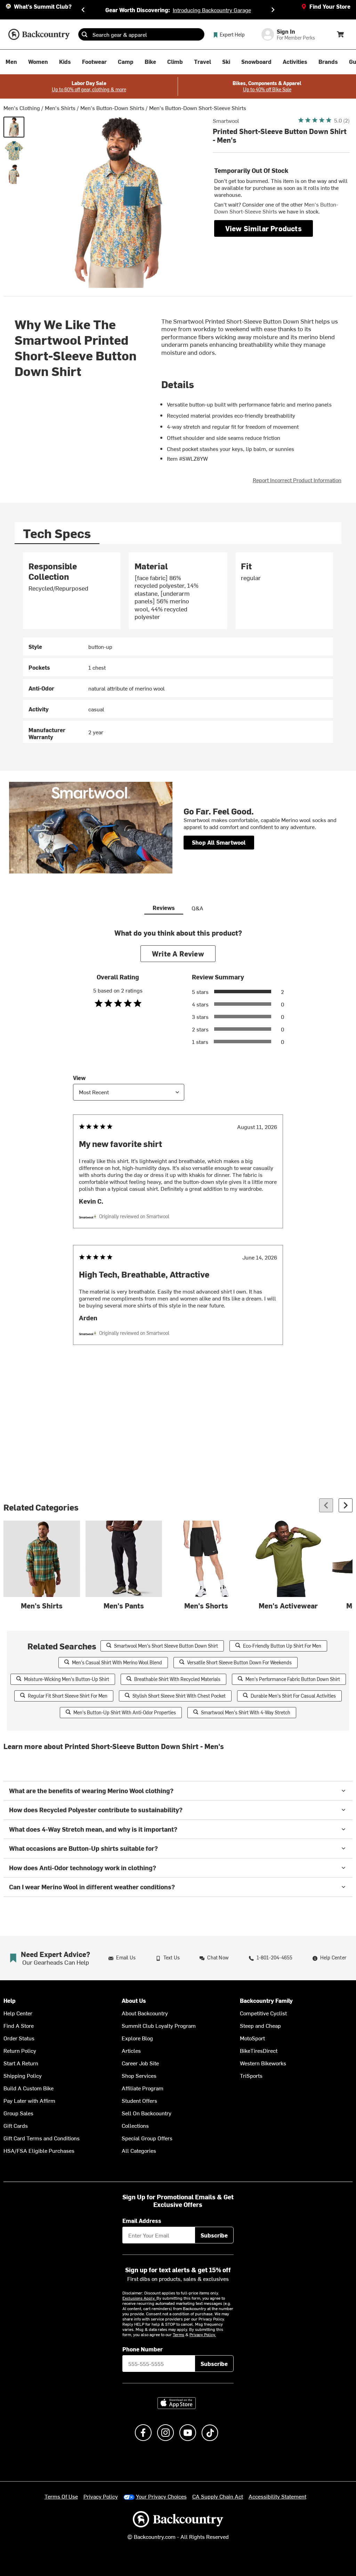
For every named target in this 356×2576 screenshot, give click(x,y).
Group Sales (18, 2113)
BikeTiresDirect (259, 2050)
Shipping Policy (23, 2075)
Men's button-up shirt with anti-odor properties (125, 1712)
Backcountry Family (266, 2001)
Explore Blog (137, 2038)
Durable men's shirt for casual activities (293, 1696)
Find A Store (19, 2025)
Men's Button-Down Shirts (112, 108)
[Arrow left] (326, 1505)
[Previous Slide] (83, 10)
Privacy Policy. (203, 2334)
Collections (135, 2125)
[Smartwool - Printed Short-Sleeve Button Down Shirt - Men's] (14, 127)
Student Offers (139, 2100)
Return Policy (20, 2050)
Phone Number (143, 2349)
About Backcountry (145, 2013)
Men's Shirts (60, 108)
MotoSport (252, 2038)
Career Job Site (140, 2063)
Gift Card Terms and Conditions (42, 2138)
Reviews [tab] (164, 908)
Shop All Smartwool (219, 842)
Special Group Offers (147, 2138)
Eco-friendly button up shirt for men (282, 1646)
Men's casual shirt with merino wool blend (117, 1662)
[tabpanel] (178, 648)
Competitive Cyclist (263, 2013)
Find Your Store (330, 6)
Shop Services (139, 2075)
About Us (134, 2001)
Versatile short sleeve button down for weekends (239, 1662)
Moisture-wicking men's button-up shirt (67, 1679)
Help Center (18, 2013)
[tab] (57, 533)
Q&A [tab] (197, 908)
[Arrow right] (346, 1505)
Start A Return (21, 2063)
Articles (131, 2050)
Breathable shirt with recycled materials (177, 1679)
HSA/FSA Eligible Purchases (39, 2150)
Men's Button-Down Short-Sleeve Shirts (198, 108)
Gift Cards (16, 2125)
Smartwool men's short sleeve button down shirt (166, 1646)
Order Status (19, 2038)
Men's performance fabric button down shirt (293, 1679)
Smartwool (226, 120)
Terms (179, 2334)
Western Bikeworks (263, 2063)
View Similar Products (264, 228)
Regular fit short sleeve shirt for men (68, 1696)
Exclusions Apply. (139, 2298)
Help (10, 2001)
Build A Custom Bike (29, 2088)
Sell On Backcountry (147, 2113)
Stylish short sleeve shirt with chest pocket (179, 1696)
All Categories (139, 2150)
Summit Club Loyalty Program (159, 2025)
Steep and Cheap (260, 2025)
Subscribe (214, 2235)
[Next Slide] (273, 10)
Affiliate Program (143, 2088)
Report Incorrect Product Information (297, 480)
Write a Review (178, 954)
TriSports (251, 2075)
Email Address (142, 2220)
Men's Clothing (22, 108)
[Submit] (84, 34)
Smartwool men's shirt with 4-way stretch (246, 1712)
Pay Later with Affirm (29, 2100)
